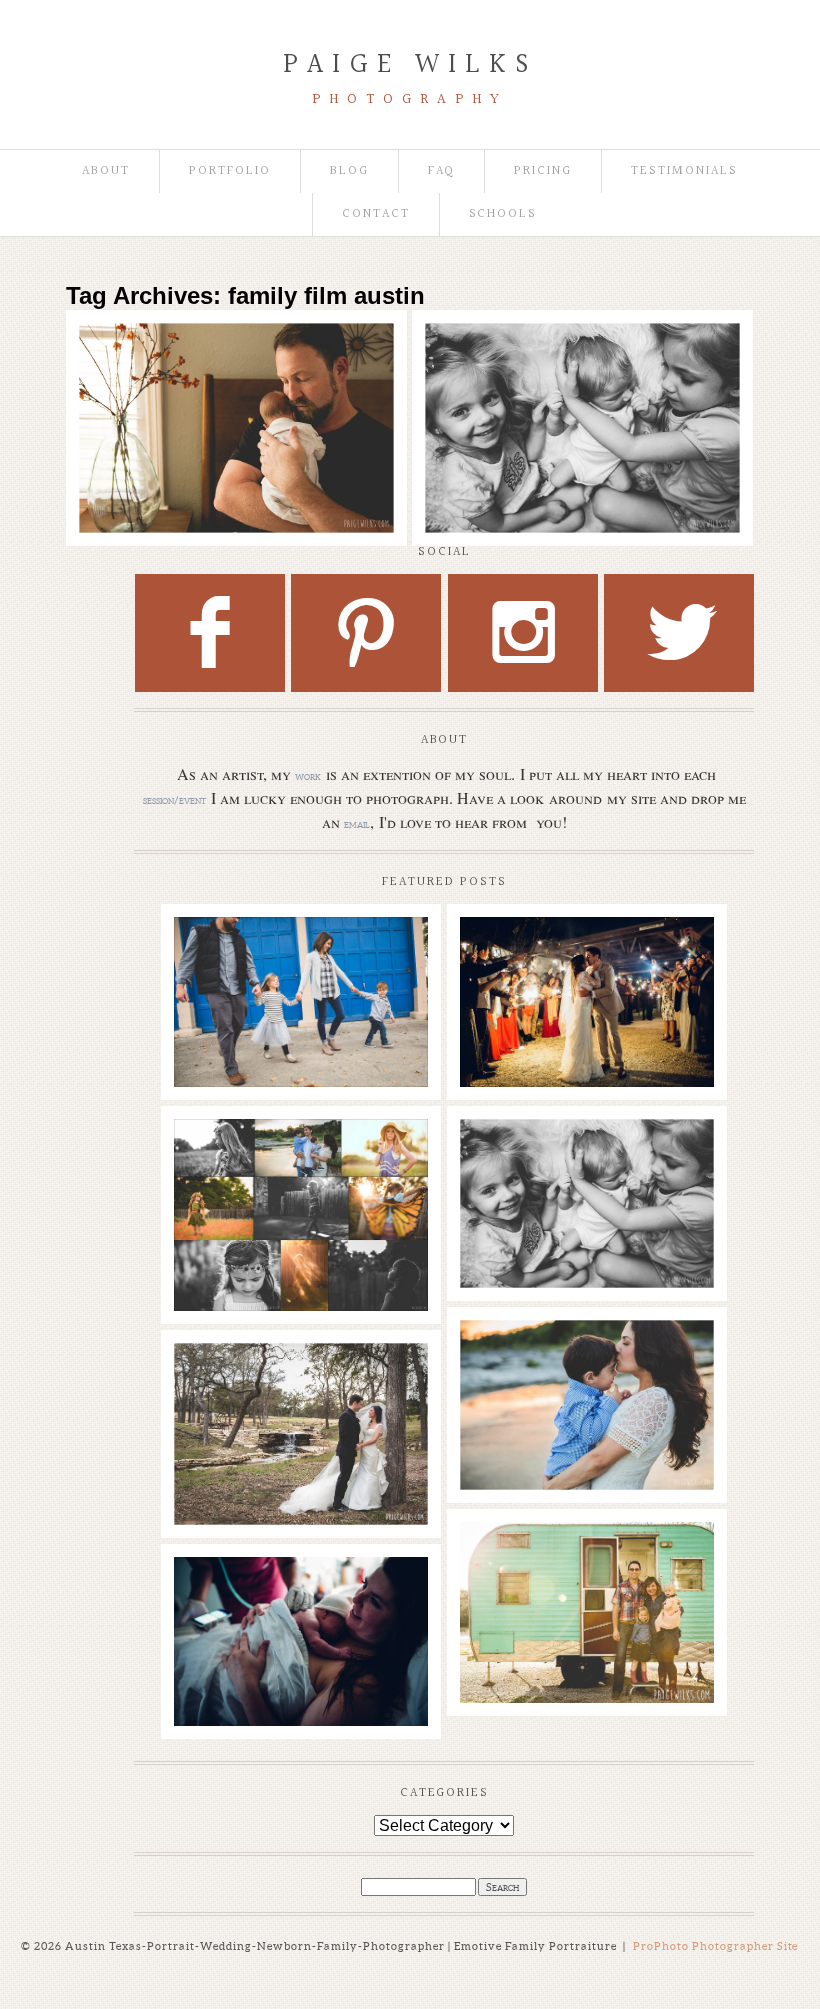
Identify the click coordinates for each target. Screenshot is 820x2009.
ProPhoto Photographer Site (716, 1946)
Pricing (543, 171)
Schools (503, 214)
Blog (349, 171)
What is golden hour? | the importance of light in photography (300, 1165)
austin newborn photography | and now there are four (234, 362)
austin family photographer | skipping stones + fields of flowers (586, 1366)
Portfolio (230, 171)
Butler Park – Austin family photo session (300, 953)
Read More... (128, 417)
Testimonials (684, 171)
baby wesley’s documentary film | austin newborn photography (580, 372)
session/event (174, 800)
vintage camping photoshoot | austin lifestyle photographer (586, 1568)
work (308, 776)
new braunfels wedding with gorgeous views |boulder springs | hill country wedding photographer (586, 983)
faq (442, 171)
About (106, 171)
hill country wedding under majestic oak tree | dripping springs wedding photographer (300, 1399)
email (357, 824)
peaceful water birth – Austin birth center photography (300, 1603)
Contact (376, 214)
